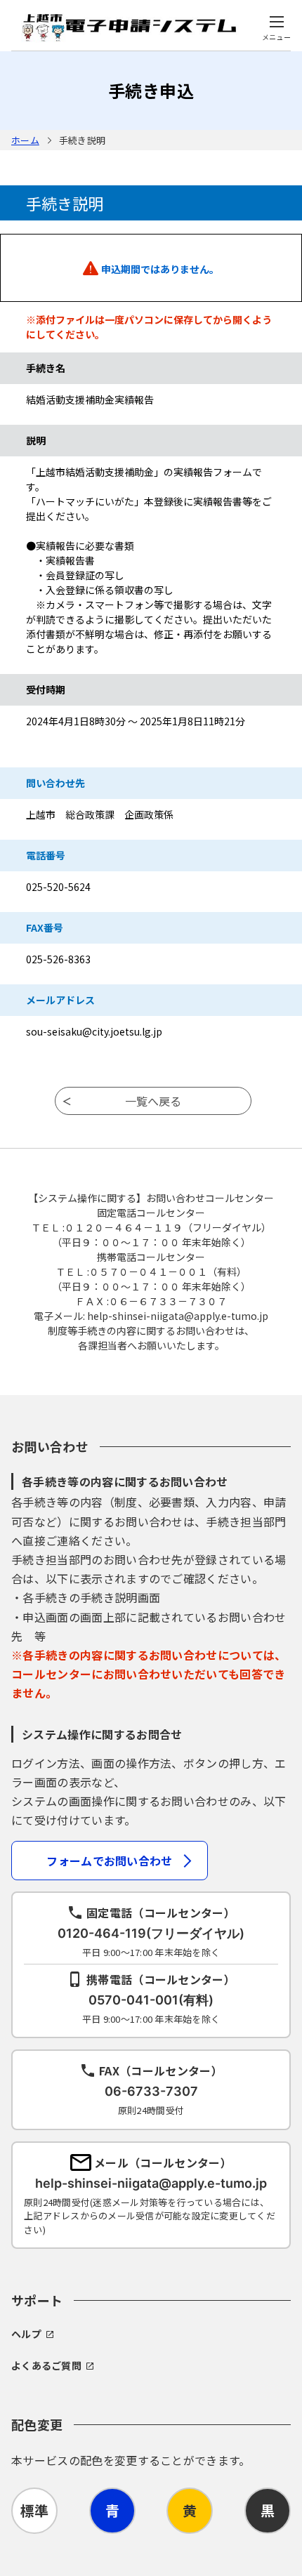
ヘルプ (26, 2334)
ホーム (25, 140)
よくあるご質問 (46, 2365)
